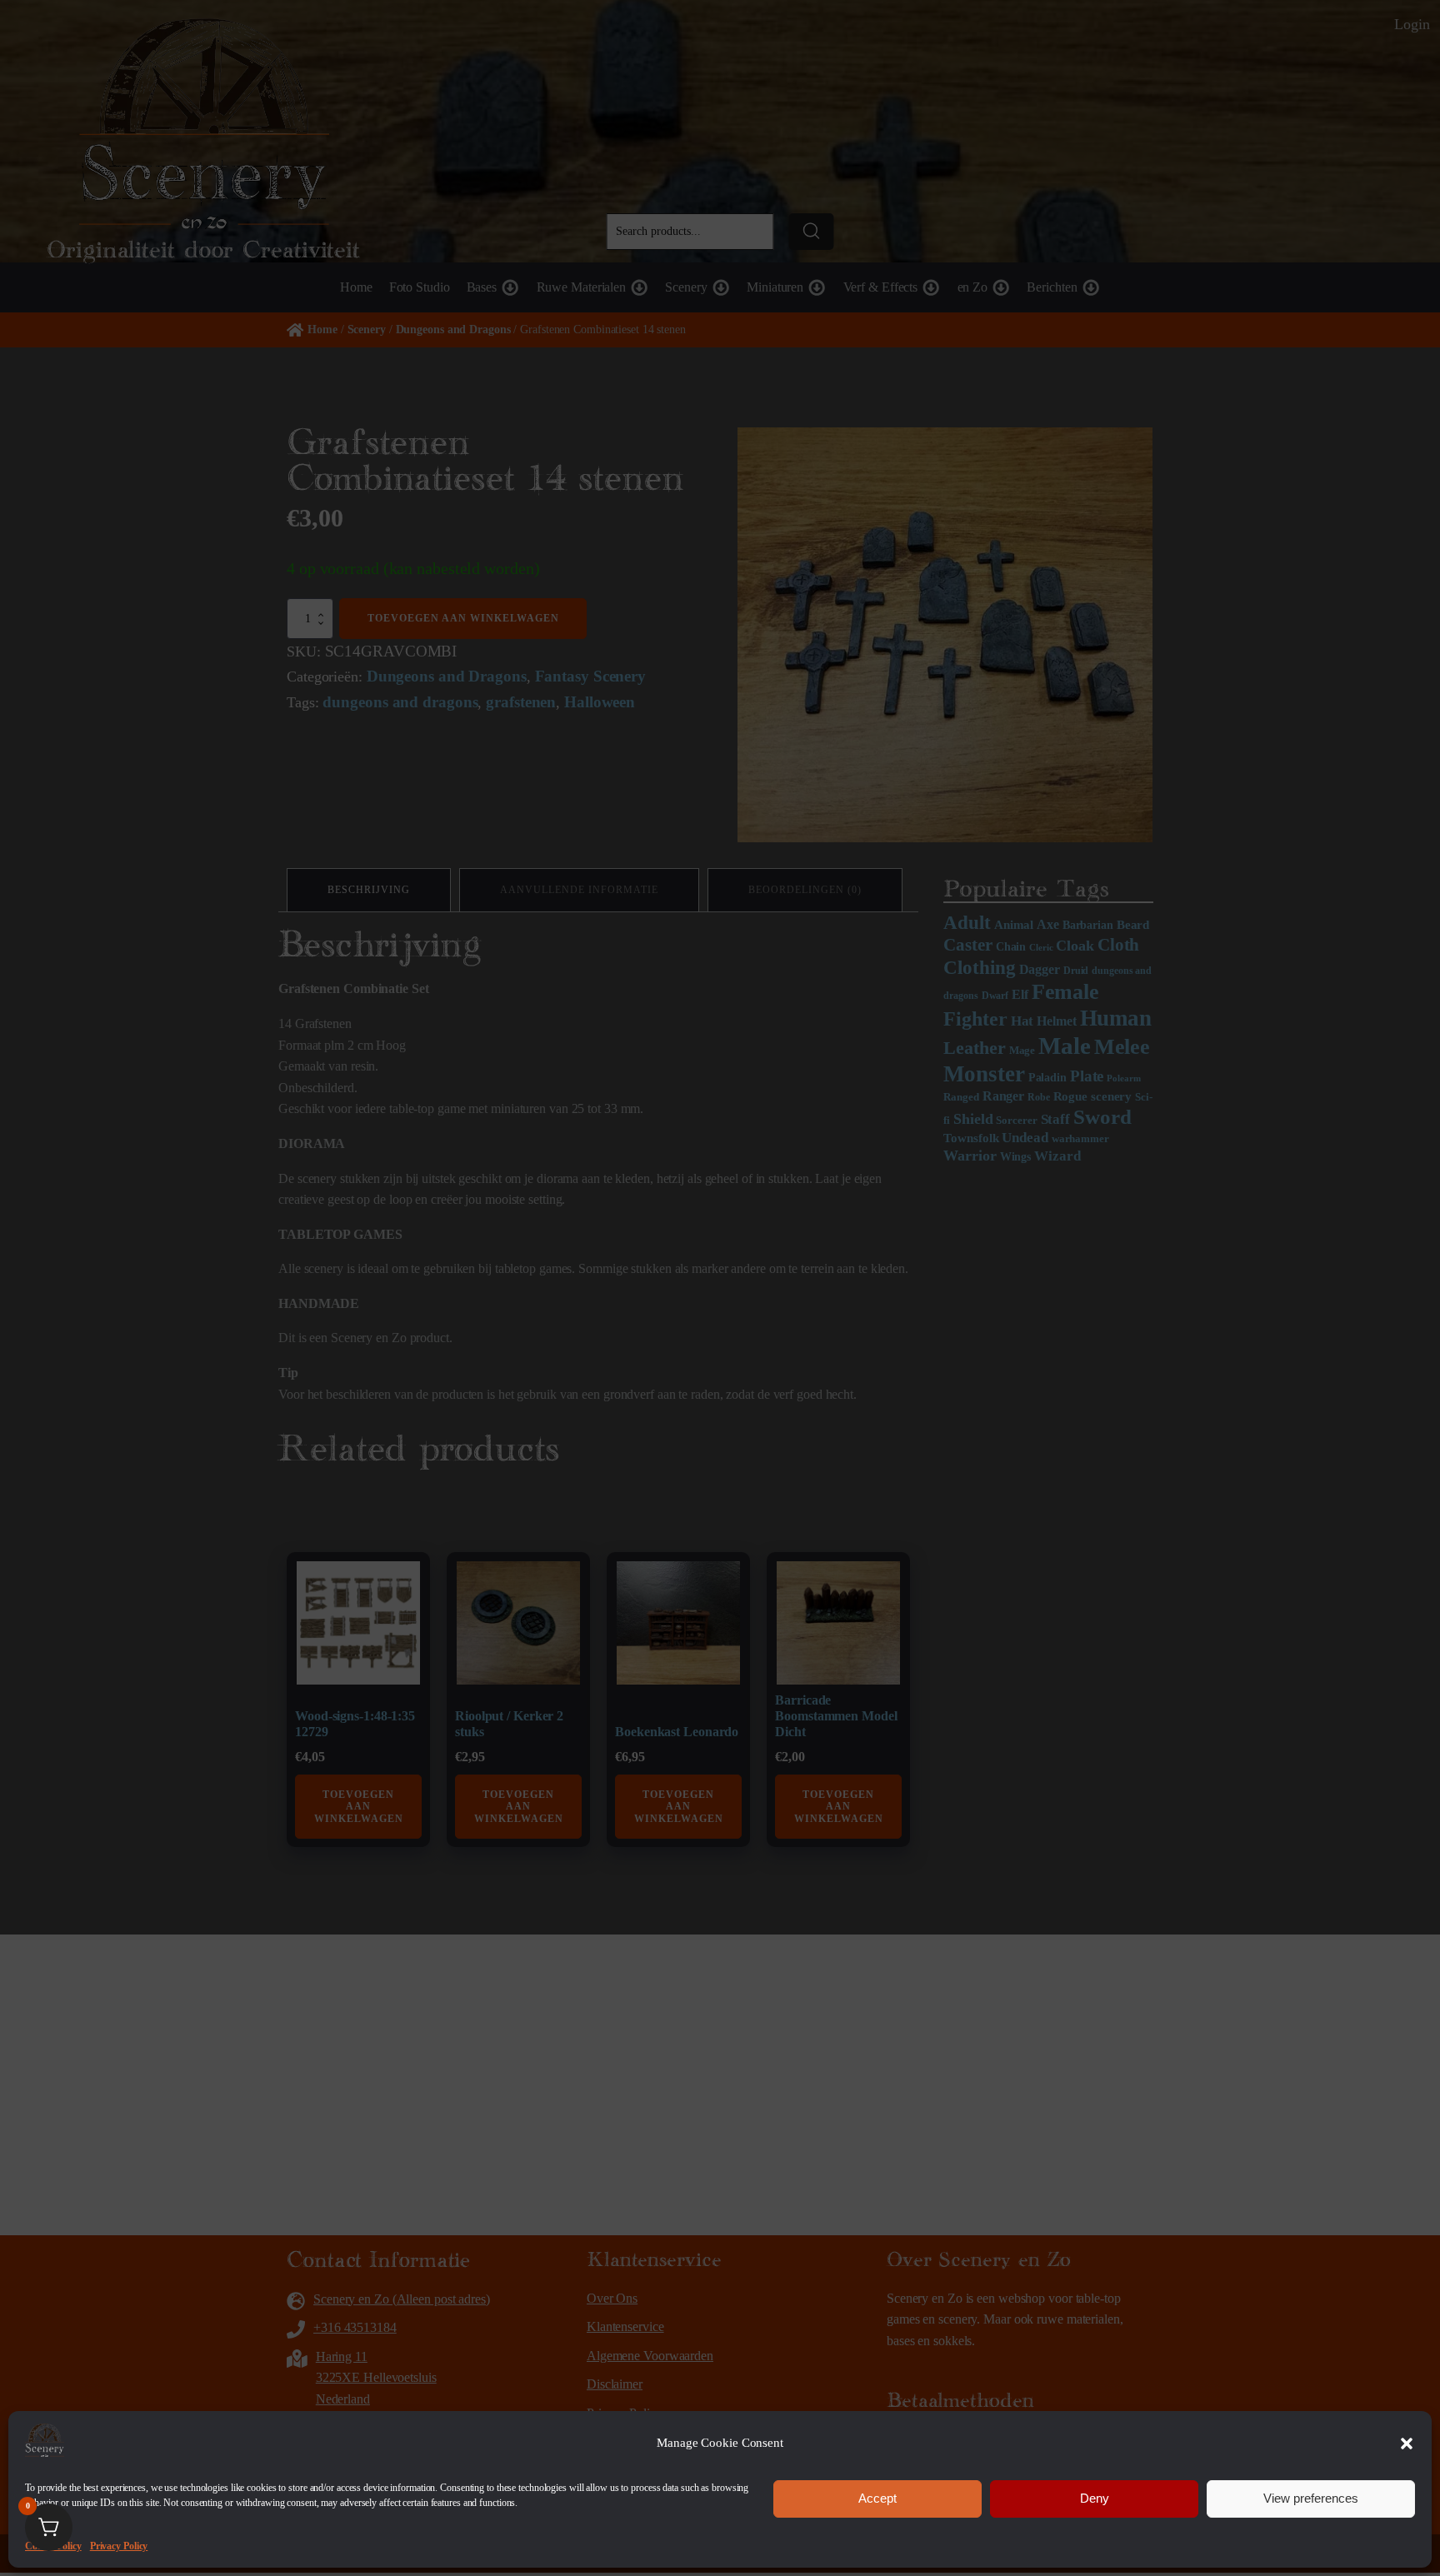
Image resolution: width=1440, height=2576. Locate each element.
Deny (1095, 2498)
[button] (1407, 2444)
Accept (877, 2498)
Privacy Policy (119, 2545)
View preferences (1311, 2498)
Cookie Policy (53, 2545)
